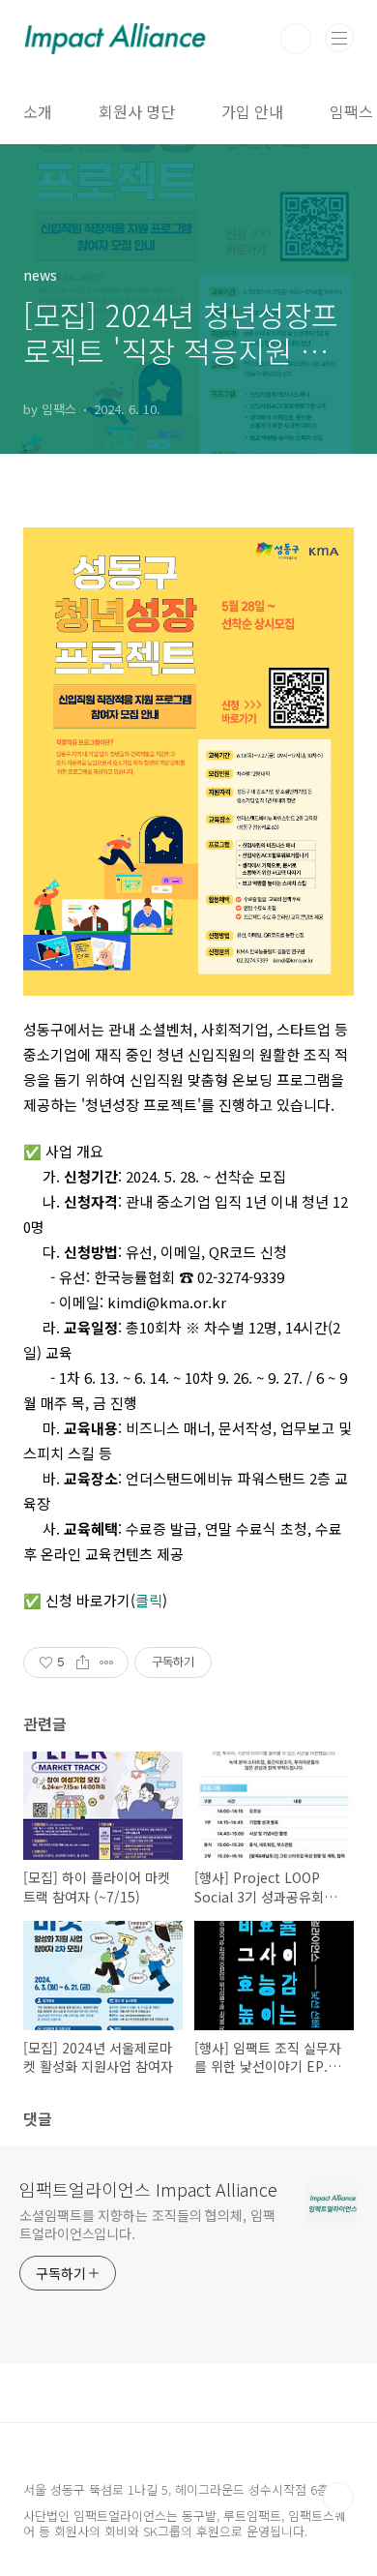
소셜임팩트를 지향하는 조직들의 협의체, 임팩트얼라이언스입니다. (147, 2224)
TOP (338, 2498)
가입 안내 (252, 111)
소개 (38, 111)
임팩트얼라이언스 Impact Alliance (148, 2189)
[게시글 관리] (107, 1662)
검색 (296, 39)
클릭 (149, 1600)
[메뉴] (339, 38)
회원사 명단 (137, 111)
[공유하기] (83, 1662)
